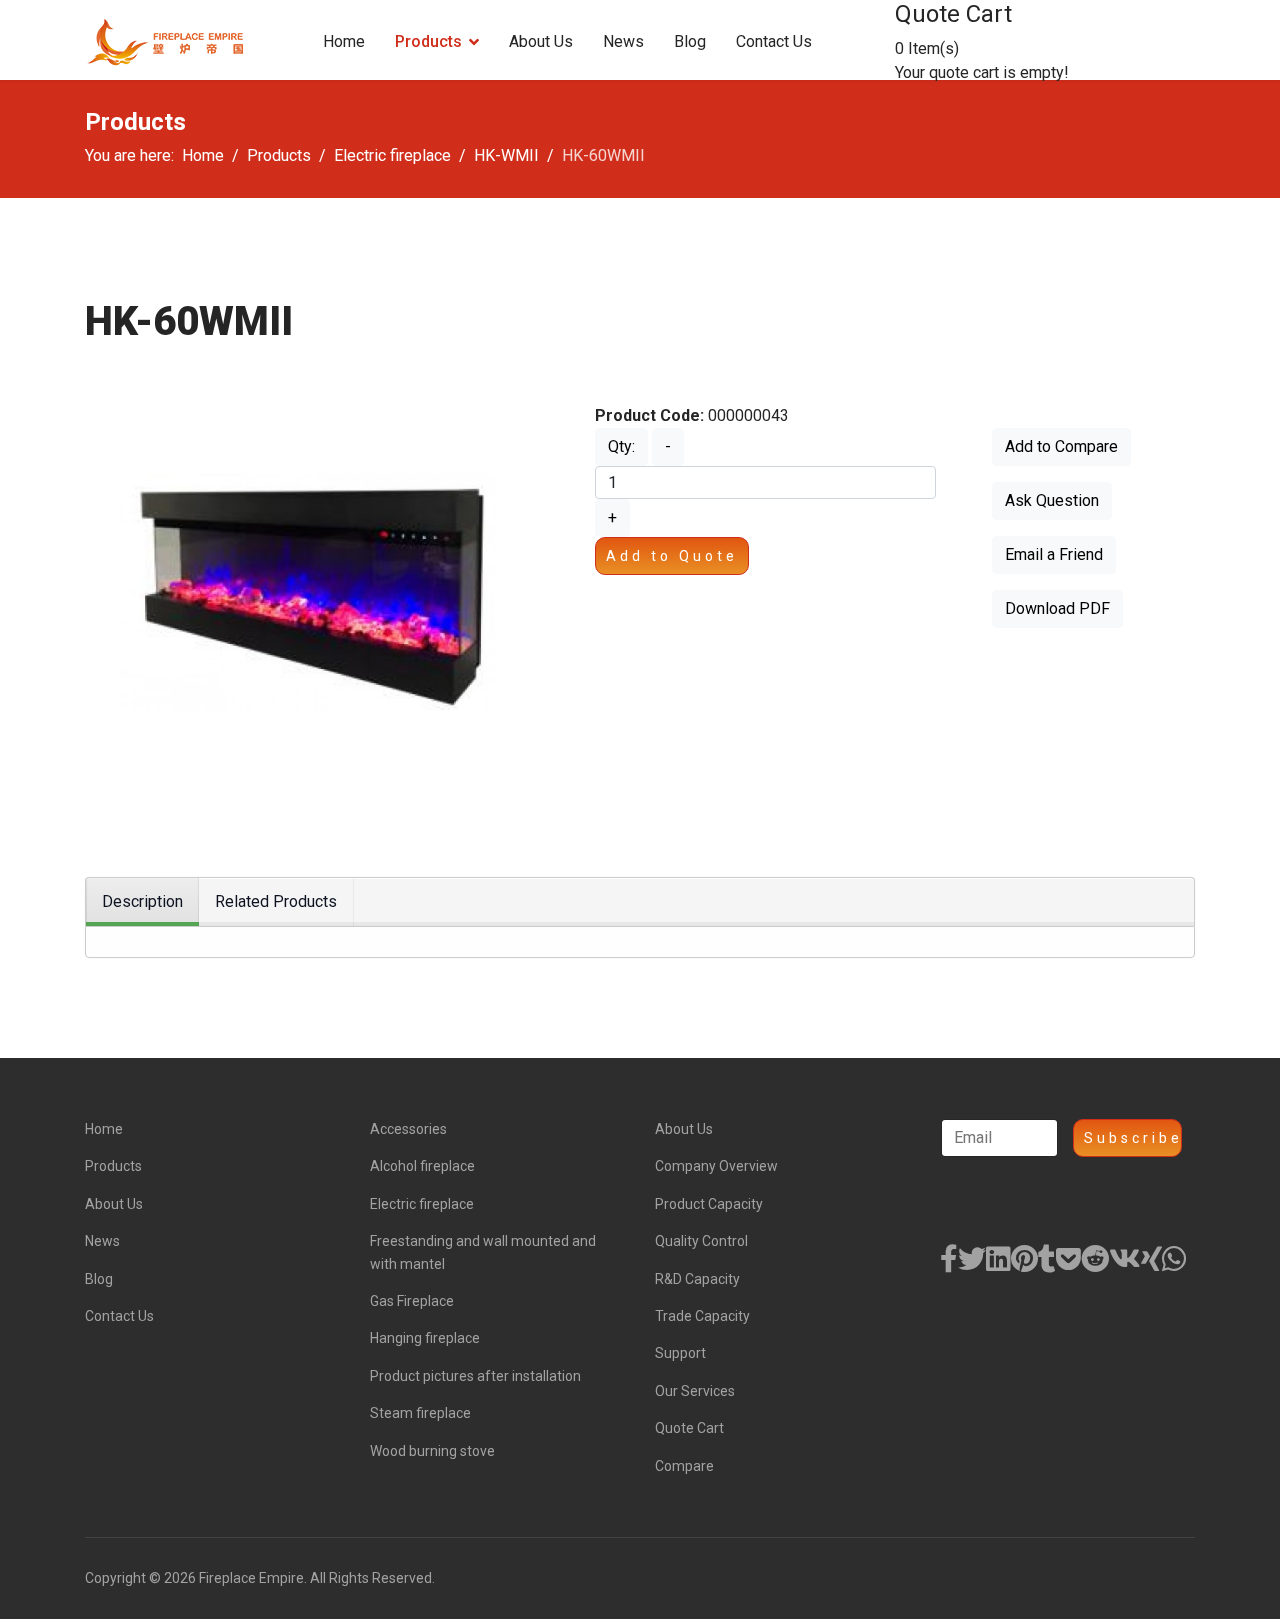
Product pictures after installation (475, 1376)
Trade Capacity (702, 1316)
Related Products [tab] (276, 901)
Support (680, 1353)
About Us (541, 41)
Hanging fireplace (425, 1338)
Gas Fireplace (412, 1301)
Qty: (621, 446)
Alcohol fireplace (422, 1166)
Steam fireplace (420, 1413)
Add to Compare (1061, 446)
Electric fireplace (422, 1204)
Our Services (695, 1391)
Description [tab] (142, 901)
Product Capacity (709, 1204)
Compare (684, 1466)
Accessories (408, 1129)
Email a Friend (1054, 554)
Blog (690, 41)
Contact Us (774, 41)
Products (428, 41)
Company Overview (716, 1166)
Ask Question (1052, 500)
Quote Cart (689, 1428)
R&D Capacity (697, 1279)
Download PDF (1057, 608)
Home (344, 41)
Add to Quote (672, 556)
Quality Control (701, 1241)
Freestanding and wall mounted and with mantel (483, 1252)
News (623, 41)
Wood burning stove (432, 1451)
